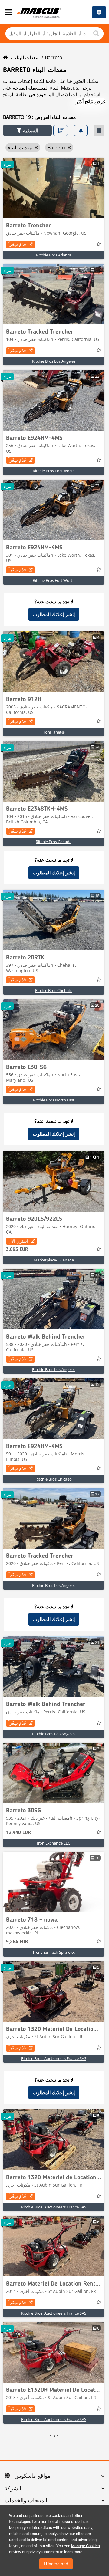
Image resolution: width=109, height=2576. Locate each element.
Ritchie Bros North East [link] (54, 1100)
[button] (27, 130)
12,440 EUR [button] (18, 1833)
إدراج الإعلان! (99, 12)
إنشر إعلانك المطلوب (54, 614)
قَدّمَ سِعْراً (17, 244)
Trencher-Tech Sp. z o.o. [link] (54, 1952)
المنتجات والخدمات (26, 2501)
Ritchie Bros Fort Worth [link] (54, 471)
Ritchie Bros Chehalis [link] (54, 990)
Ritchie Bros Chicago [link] (54, 1479)
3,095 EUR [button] (17, 1250)
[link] (54, 188)
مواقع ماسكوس (33, 2476)
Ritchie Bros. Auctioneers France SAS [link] (54, 2058)
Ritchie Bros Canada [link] (54, 842)
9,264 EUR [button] (17, 1942)
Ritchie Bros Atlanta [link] (54, 255)
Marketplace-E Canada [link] (54, 1260)
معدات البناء (26, 57)
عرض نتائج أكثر (91, 101)
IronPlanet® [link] (54, 732)
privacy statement (44, 2552)
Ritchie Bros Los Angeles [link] (54, 361)
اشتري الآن (18, 1241)
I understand (56, 2564)
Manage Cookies (86, 2546)
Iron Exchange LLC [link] (54, 1843)
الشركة (13, 2489)
